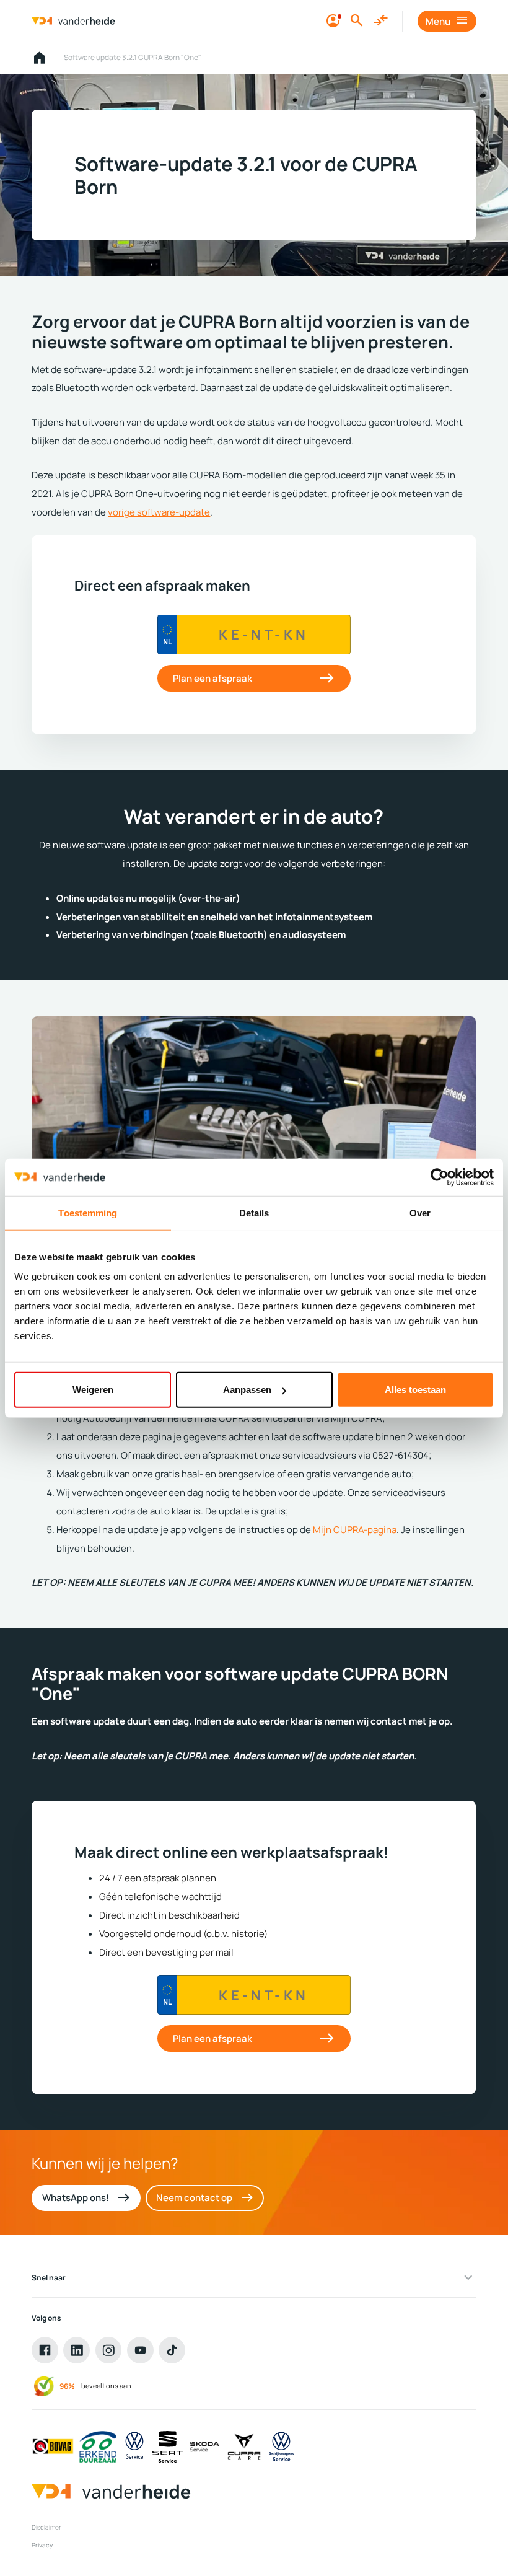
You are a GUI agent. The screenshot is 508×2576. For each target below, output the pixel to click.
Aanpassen (247, 1390)
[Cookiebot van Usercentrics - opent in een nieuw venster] (440, 1177)
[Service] (135, 2447)
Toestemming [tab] (88, 1212)
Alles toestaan (415, 1390)
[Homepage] (40, 58)
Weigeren (93, 1390)
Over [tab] (420, 1212)
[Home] (73, 21)
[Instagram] (109, 2350)
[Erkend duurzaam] (98, 2447)
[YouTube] (140, 2350)
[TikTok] (172, 2350)
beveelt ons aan (106, 2385)
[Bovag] (53, 2447)
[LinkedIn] (77, 2350)
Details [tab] (254, 1212)
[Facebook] (45, 2350)
